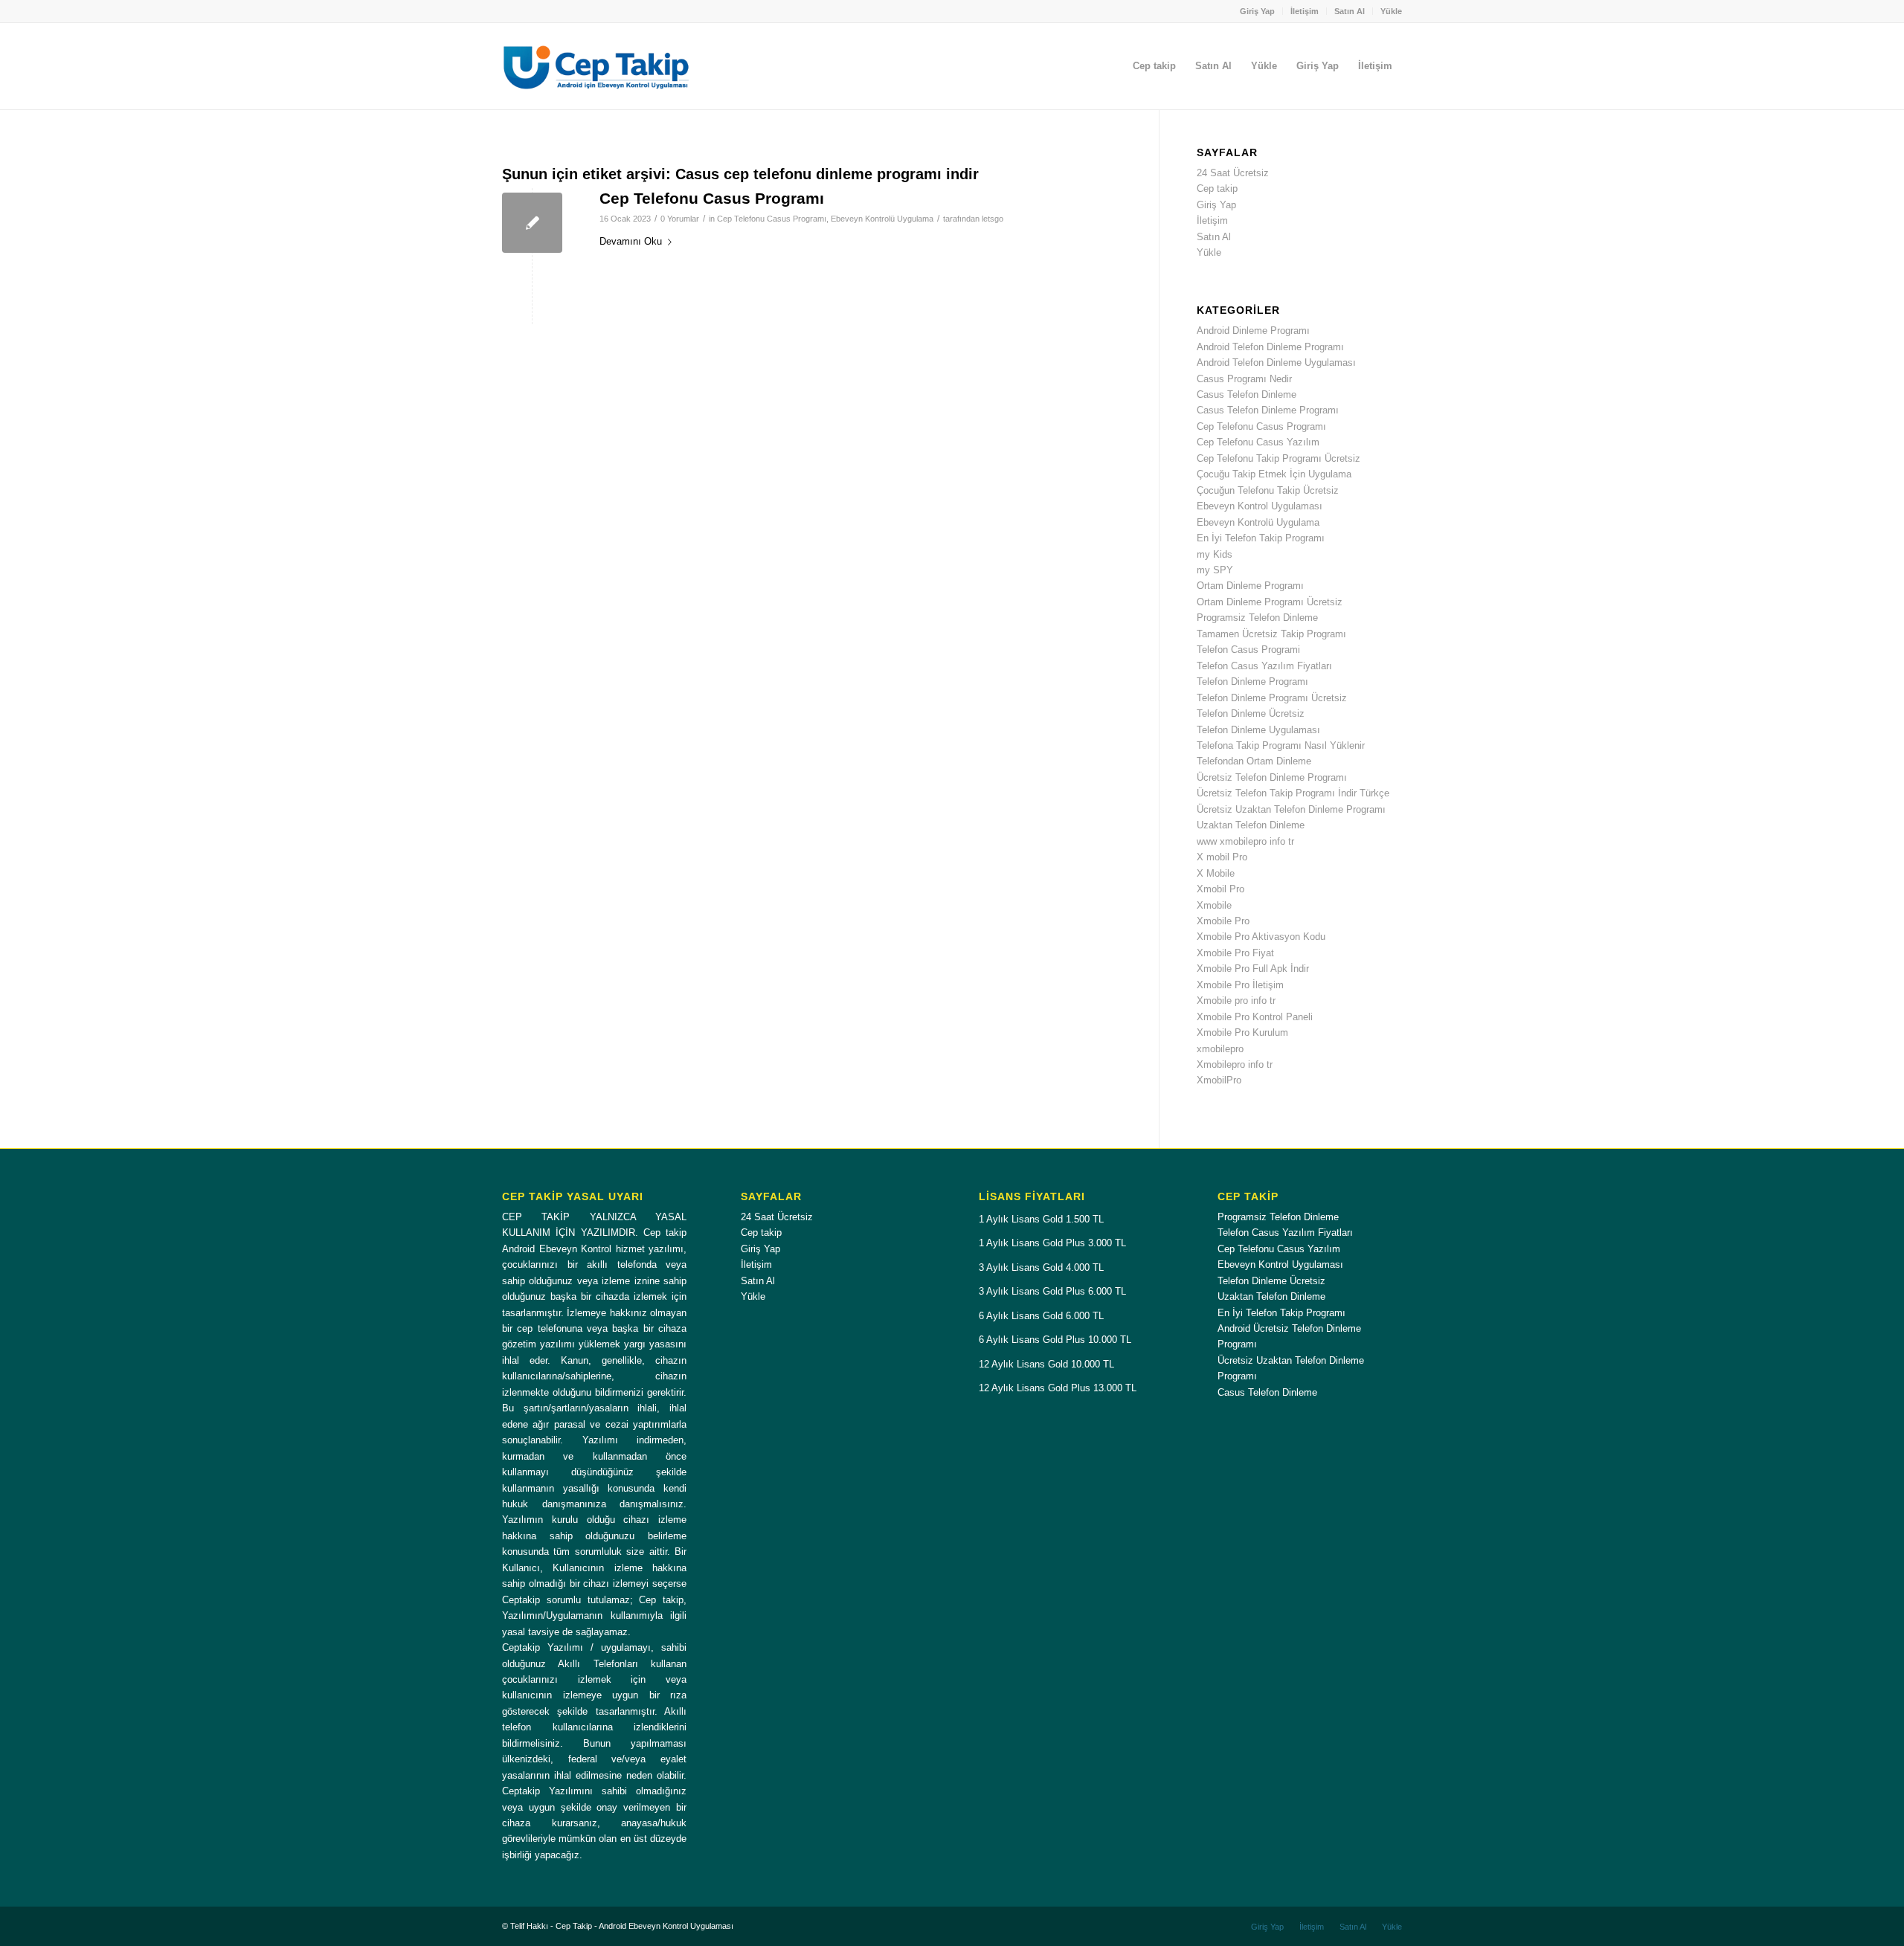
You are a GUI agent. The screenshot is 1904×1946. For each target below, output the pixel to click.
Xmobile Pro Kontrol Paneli (1255, 1017)
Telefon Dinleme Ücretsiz (1251, 713)
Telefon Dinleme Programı (1252, 682)
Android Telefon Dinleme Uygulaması (1276, 363)
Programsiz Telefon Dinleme (1257, 618)
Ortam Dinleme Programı (1250, 586)
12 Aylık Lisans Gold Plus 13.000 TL (1058, 1388)
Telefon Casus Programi (1248, 650)
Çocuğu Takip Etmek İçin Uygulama (1274, 474)
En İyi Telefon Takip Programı (1261, 538)
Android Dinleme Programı (1253, 331)
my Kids (1215, 554)
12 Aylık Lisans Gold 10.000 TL (1046, 1364)
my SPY (1215, 570)
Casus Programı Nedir (1244, 379)
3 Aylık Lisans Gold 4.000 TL (1041, 1267)
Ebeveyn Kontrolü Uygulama (882, 219)
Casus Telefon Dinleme (1247, 394)
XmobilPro (1219, 1080)
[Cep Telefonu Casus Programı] (532, 223)
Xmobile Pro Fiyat (1235, 953)
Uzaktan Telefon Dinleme (1251, 825)
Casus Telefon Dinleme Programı (1268, 410)
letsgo (993, 219)
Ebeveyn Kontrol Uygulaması (1260, 506)
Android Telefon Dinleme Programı (1270, 347)
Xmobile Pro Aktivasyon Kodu (1261, 937)
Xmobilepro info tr (1235, 1064)
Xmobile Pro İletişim (1240, 985)
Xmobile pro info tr (1236, 1001)
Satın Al (1350, 11)
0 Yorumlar (680, 219)
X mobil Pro (1222, 857)
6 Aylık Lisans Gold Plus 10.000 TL (1055, 1340)
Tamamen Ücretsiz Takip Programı (1271, 634)
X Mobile (1216, 873)
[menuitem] (1258, 11)
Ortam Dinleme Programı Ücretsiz (1270, 602)
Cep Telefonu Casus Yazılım (1258, 442)
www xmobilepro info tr (1245, 841)
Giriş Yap (1257, 11)
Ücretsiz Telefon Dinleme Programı (1272, 777)
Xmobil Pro (1220, 889)
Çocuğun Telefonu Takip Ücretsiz (1268, 490)
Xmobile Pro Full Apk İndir (1253, 969)
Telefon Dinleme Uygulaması (1258, 730)
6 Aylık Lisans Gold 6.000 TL (1041, 1316)
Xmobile (1214, 905)
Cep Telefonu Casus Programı (712, 198)
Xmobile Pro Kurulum (1242, 1032)
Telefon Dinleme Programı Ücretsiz (1272, 698)
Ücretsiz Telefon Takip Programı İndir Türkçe (1293, 793)
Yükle (1391, 11)
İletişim (1305, 11)
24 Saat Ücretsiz (1233, 173)
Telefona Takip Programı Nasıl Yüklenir (1281, 745)
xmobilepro (1220, 1049)
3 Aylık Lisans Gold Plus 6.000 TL (1052, 1291)
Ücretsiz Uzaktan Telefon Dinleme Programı (1291, 809)
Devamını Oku (631, 241)
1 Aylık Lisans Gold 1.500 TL (1041, 1219)
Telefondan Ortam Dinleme (1254, 761)
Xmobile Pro (1223, 921)
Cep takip (1217, 189)
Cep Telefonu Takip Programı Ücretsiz (1279, 458)
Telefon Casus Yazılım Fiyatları (1264, 666)
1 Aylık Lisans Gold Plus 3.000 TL (1052, 1243)
